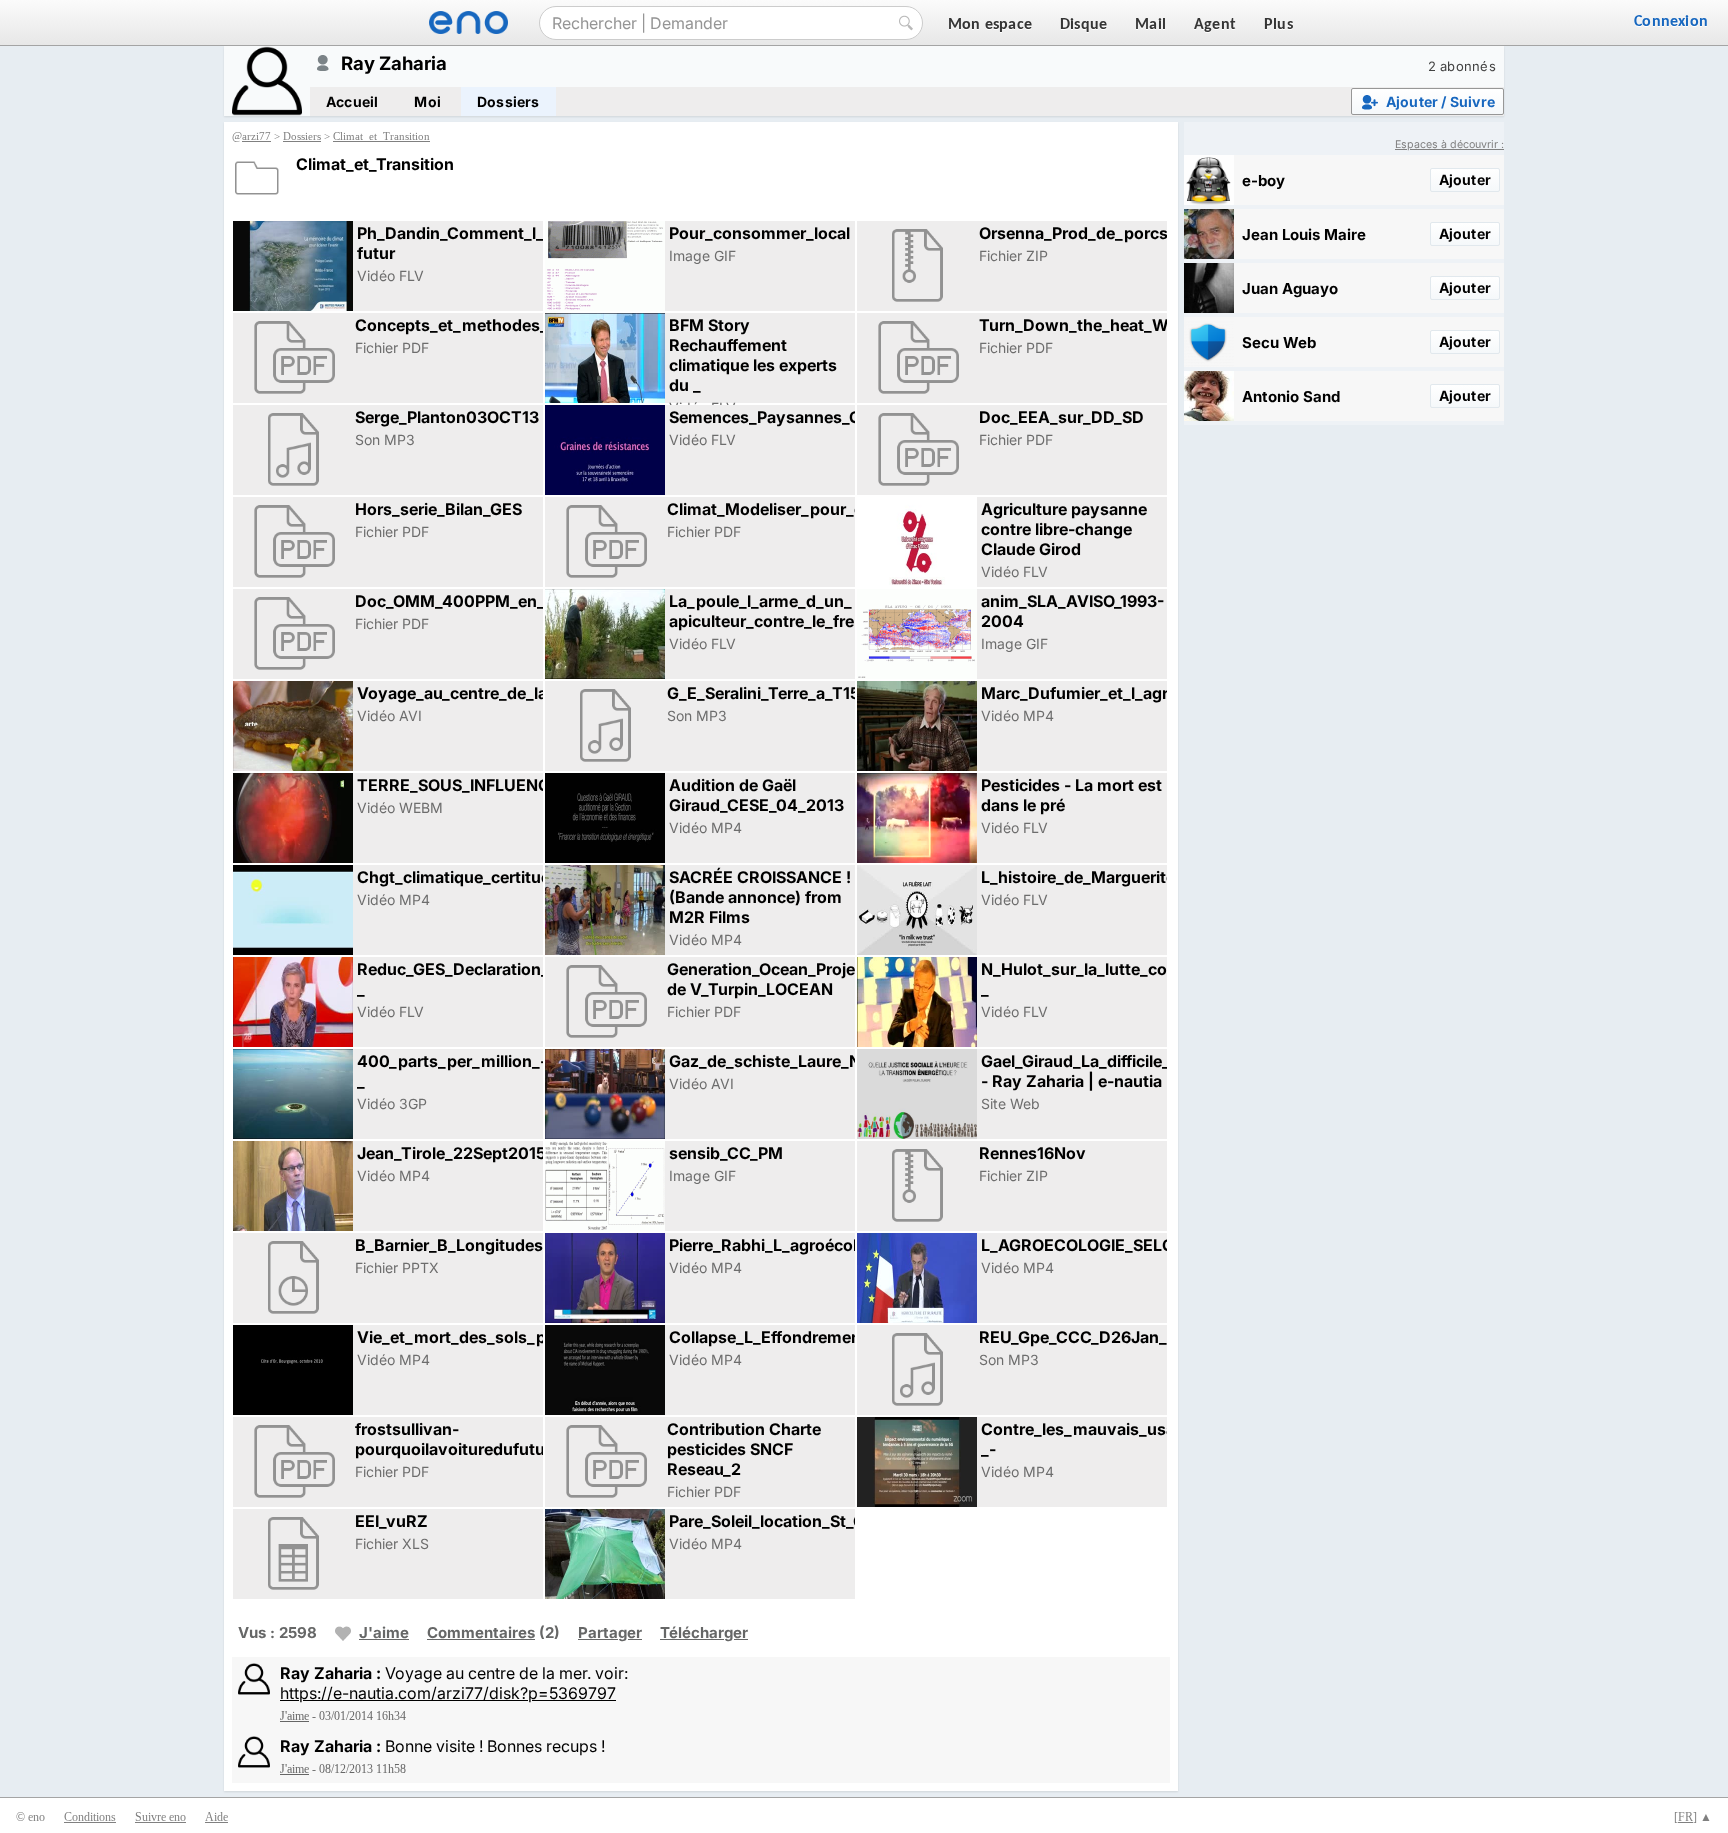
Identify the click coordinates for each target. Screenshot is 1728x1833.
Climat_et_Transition (381, 136)
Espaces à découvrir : (1449, 144)
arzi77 (256, 136)
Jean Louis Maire (1304, 234)
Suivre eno (160, 1817)
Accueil (352, 101)
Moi (427, 101)
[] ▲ (1693, 1817)
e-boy (1263, 180)
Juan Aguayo (1290, 288)
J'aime (384, 1632)
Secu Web (1279, 342)
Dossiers (508, 101)
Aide (216, 1817)
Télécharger (704, 1632)
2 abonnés (1462, 66)
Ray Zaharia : (330, 1673)
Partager (610, 1632)
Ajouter (1465, 179)
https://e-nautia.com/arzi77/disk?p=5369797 (448, 1693)
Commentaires (481, 1632)
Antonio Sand (1291, 396)
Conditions (90, 1817)
